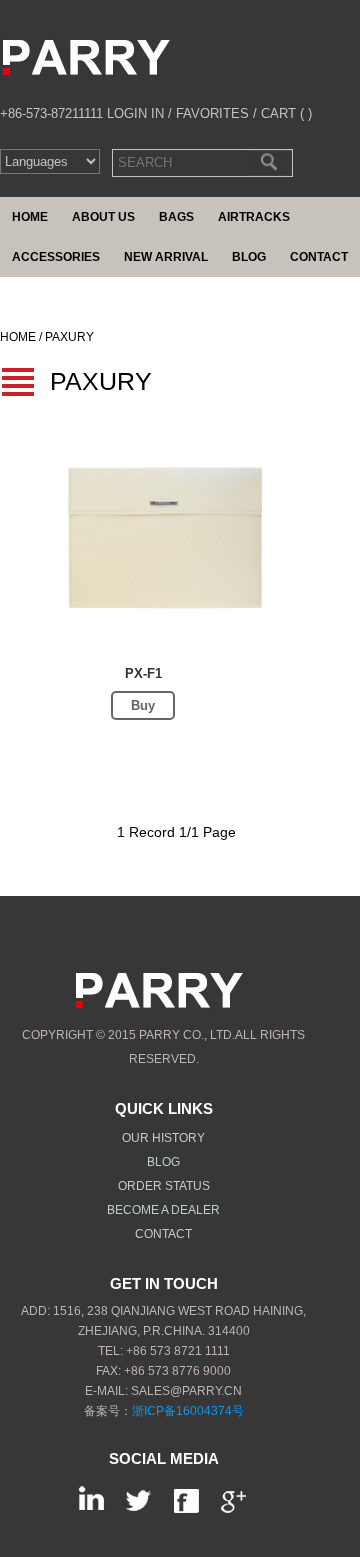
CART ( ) (286, 113)
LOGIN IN (135, 113)
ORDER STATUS (164, 1186)
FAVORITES (212, 113)
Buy (143, 705)
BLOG (163, 1162)
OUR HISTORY (163, 1138)
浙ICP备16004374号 (188, 1411)
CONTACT (163, 1234)
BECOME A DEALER (163, 1210)
